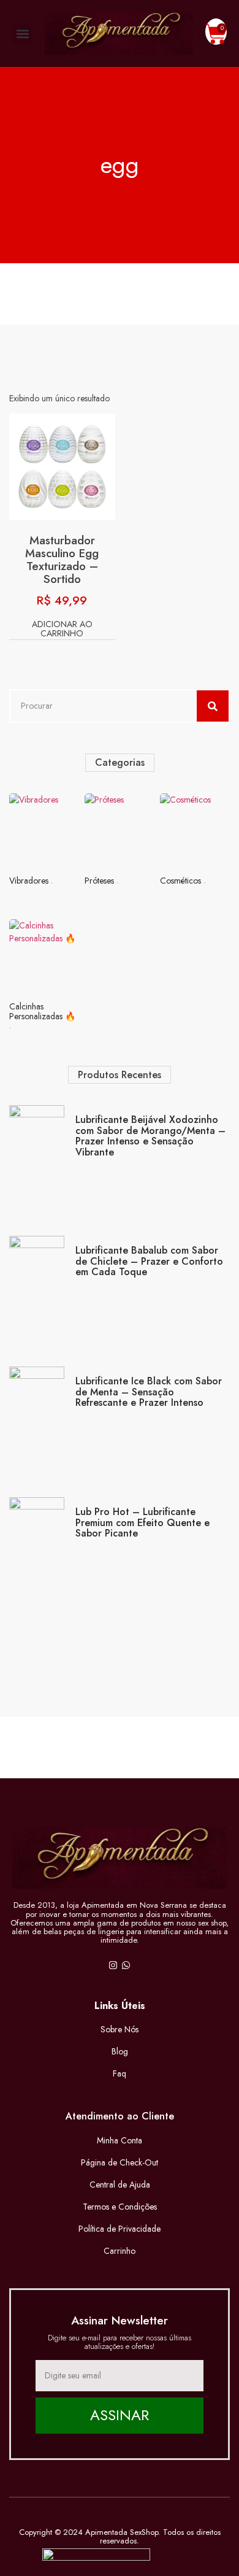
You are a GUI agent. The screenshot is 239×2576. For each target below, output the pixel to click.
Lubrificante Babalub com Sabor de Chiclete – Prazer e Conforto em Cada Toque (149, 1261)
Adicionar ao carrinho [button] (62, 630)
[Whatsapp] (126, 1965)
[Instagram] (113, 1965)
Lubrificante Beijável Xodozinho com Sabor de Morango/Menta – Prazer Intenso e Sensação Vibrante (150, 1136)
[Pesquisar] (213, 706)
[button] (22, 33)
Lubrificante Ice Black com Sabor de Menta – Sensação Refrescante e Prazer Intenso (149, 1392)
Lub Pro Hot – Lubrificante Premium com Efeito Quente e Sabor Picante (142, 1522)
